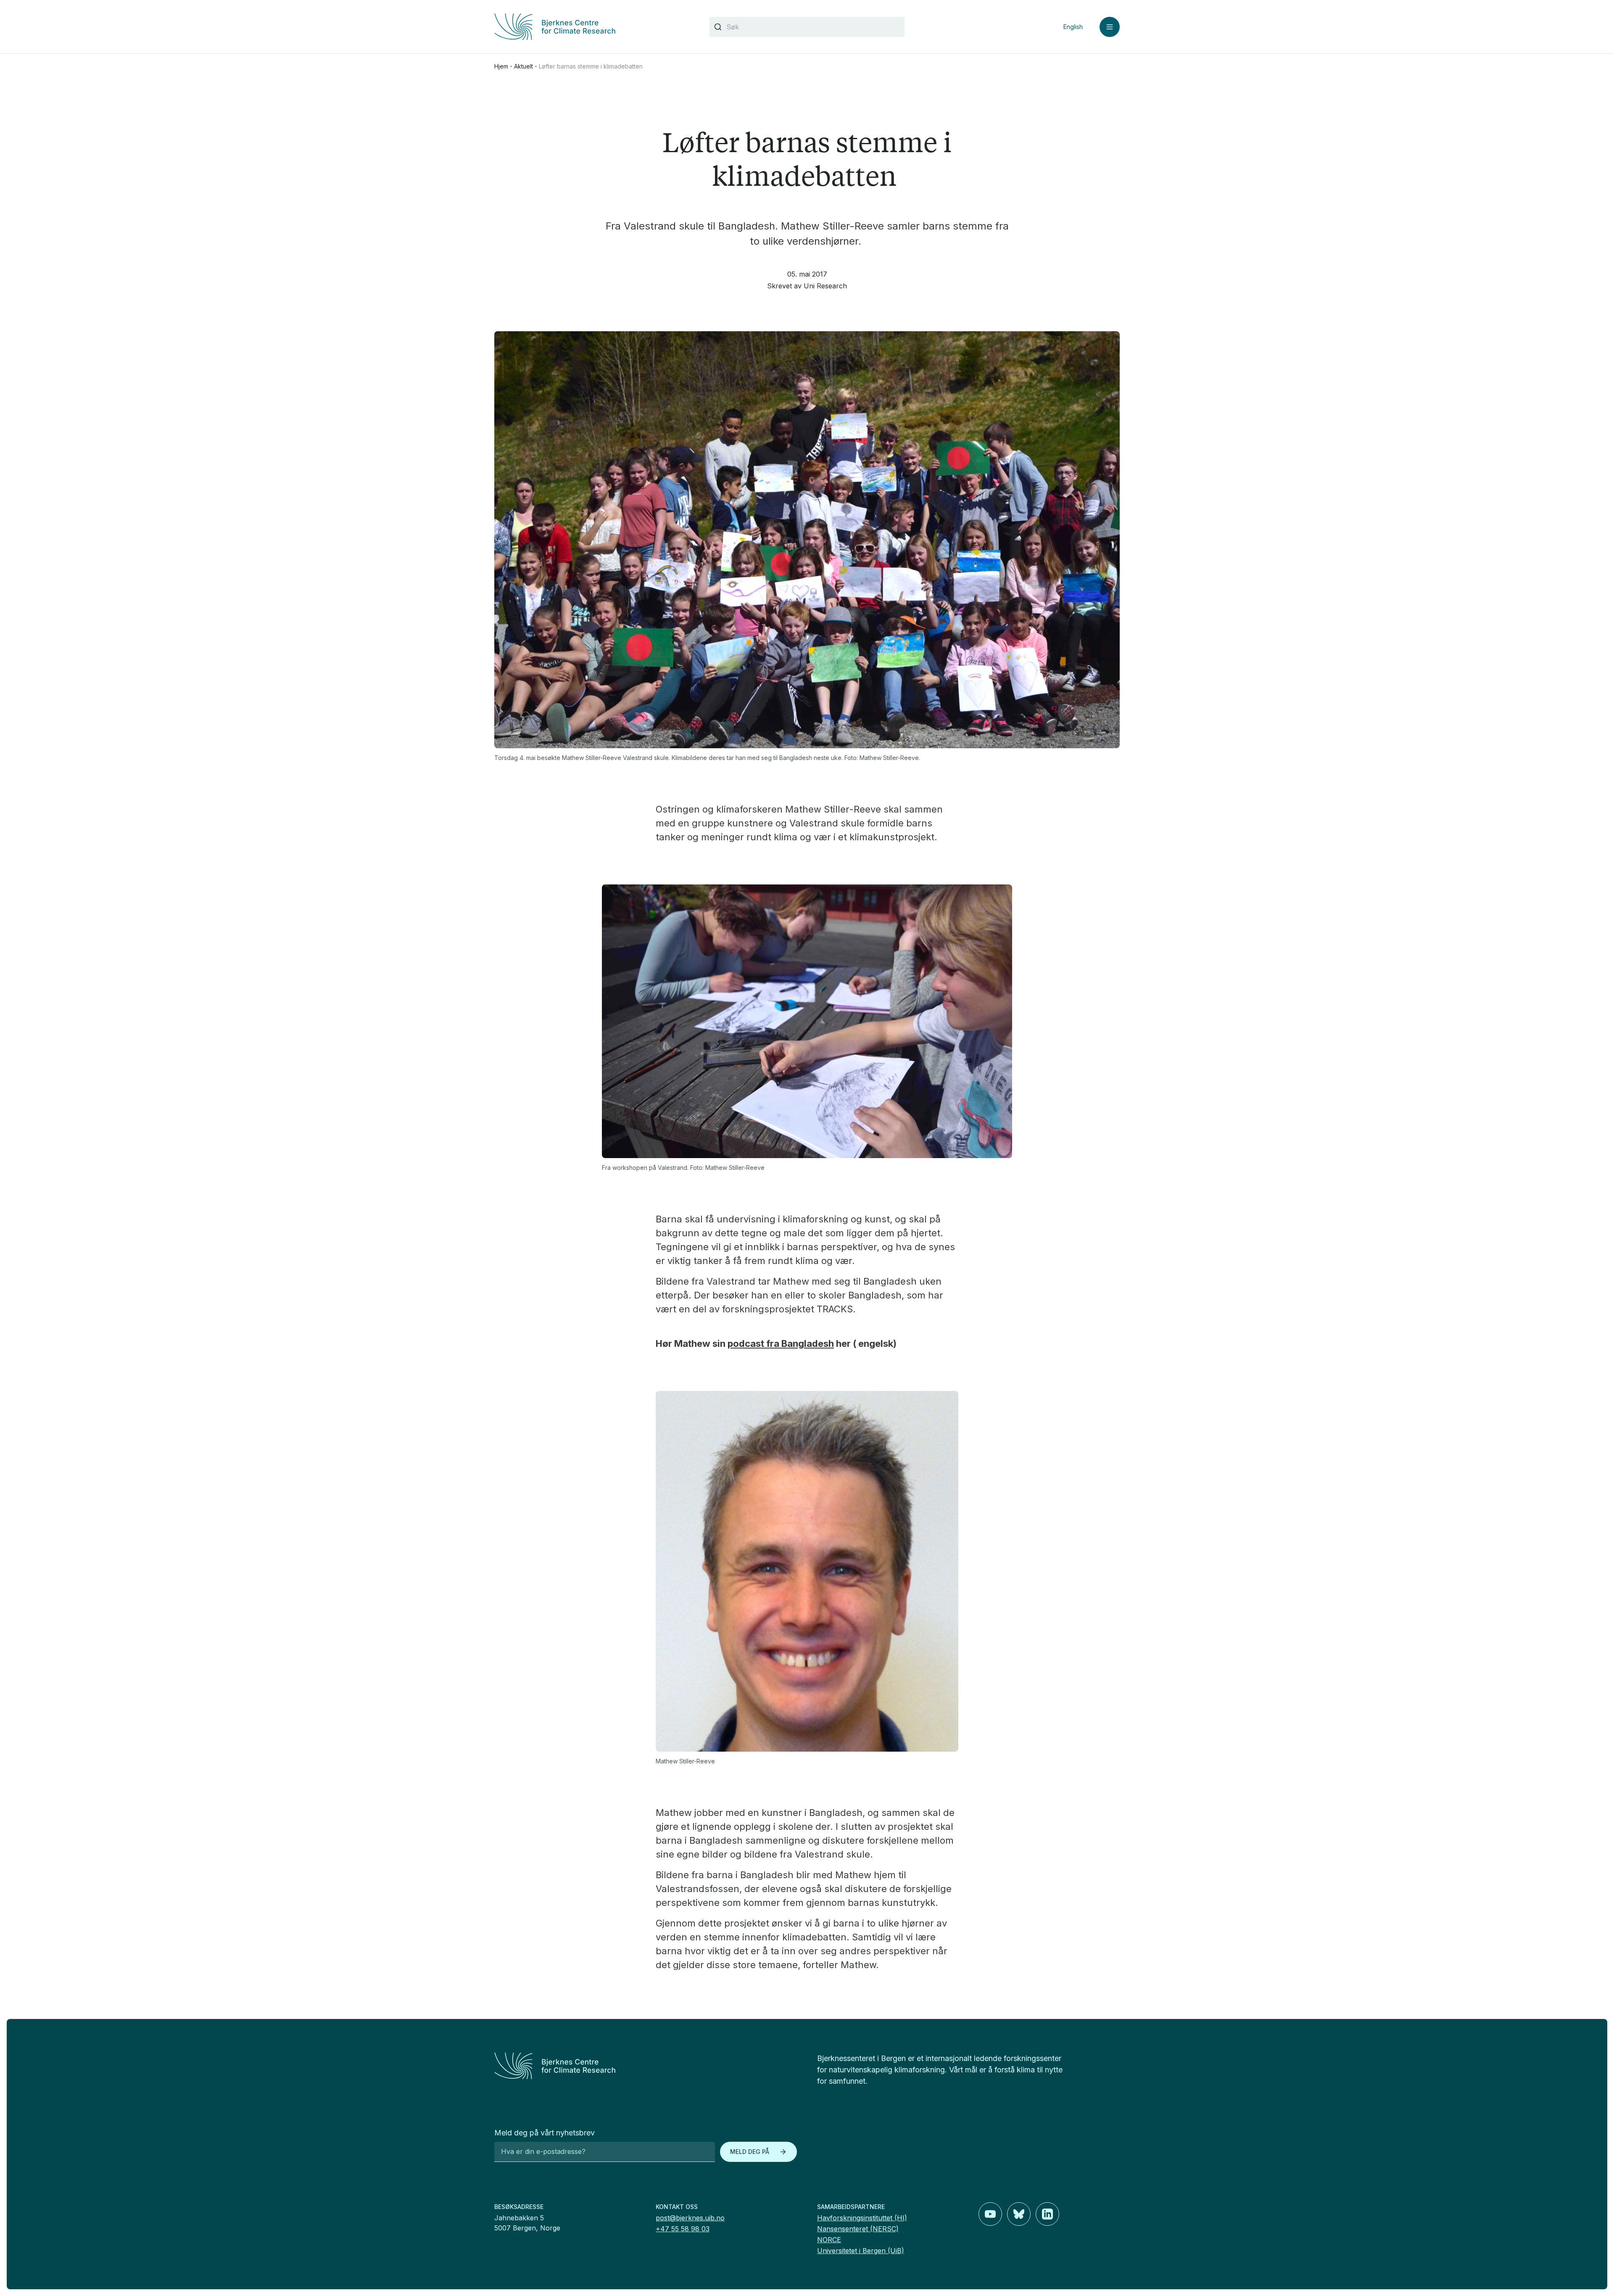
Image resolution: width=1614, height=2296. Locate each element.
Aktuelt (523, 66)
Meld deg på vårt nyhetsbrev (545, 2133)
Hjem (501, 66)
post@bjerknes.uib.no (690, 2218)
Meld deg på (750, 2152)
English (1073, 27)
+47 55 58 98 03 (683, 2229)
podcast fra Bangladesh (781, 1343)
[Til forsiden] (592, 27)
